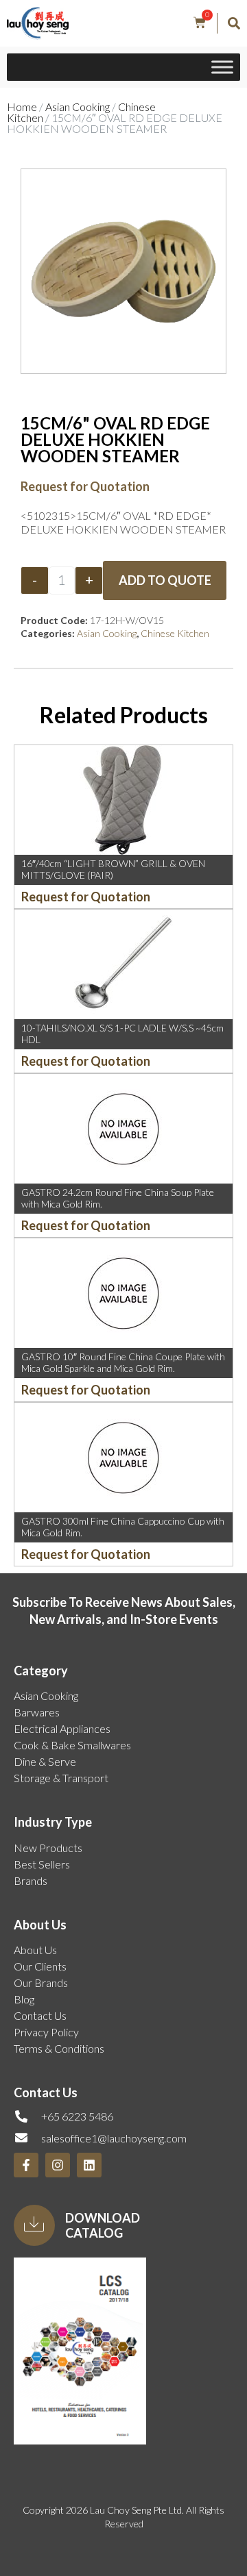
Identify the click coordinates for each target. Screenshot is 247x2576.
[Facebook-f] (26, 2165)
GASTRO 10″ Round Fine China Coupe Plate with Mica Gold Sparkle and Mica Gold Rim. (123, 1362)
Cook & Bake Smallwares (72, 1745)
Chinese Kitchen (175, 633)
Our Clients (40, 1966)
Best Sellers (42, 1864)
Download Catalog (103, 2225)
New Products (48, 1848)
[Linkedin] (89, 2165)
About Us (35, 1950)
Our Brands (41, 1983)
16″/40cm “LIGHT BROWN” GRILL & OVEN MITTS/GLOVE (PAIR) (113, 869)
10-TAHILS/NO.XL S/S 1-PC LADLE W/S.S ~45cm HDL (122, 1034)
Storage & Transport (61, 1778)
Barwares (37, 1712)
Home (22, 107)
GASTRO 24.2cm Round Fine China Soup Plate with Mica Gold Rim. (118, 1198)
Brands (31, 1880)
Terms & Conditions (59, 2048)
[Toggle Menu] (222, 67)
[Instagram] (58, 2165)
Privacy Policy (46, 2032)
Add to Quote (165, 580)
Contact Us (40, 2015)
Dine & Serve (45, 1761)
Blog (24, 1999)
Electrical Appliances (62, 1728)
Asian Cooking (78, 107)
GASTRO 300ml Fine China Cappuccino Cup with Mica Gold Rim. (123, 1527)
